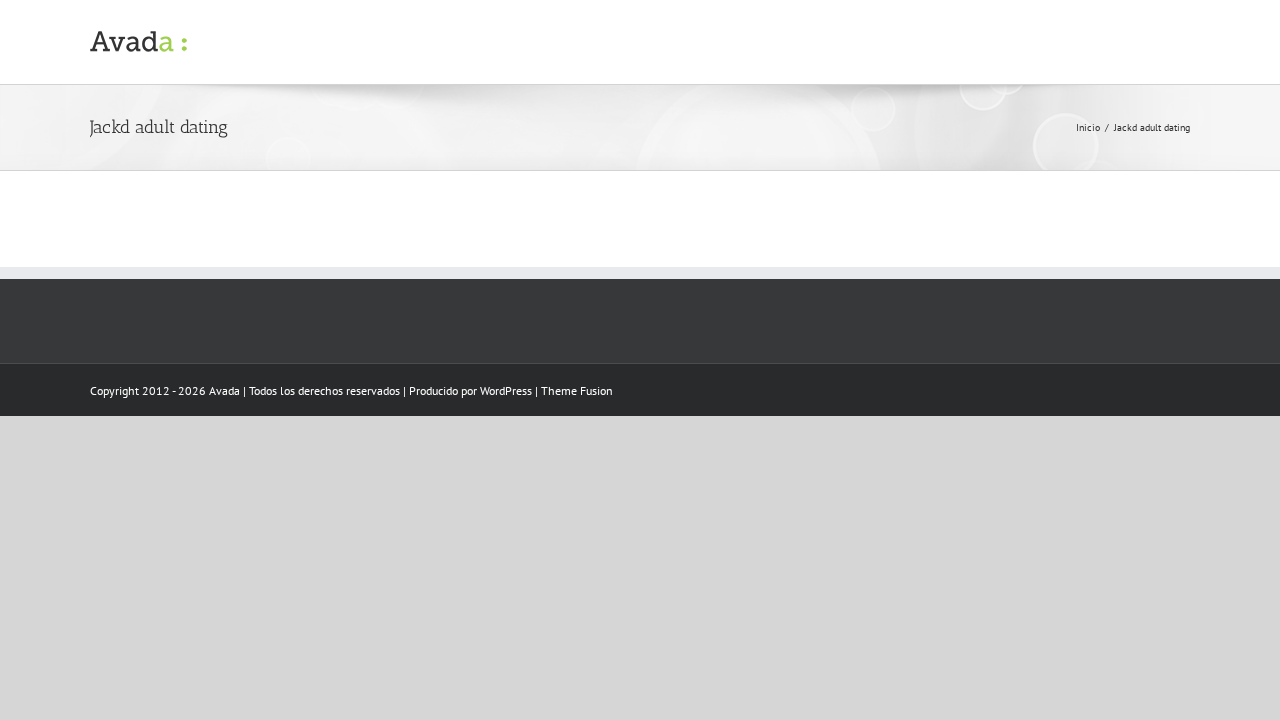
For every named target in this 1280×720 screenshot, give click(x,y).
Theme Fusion (577, 390)
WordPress (506, 390)
